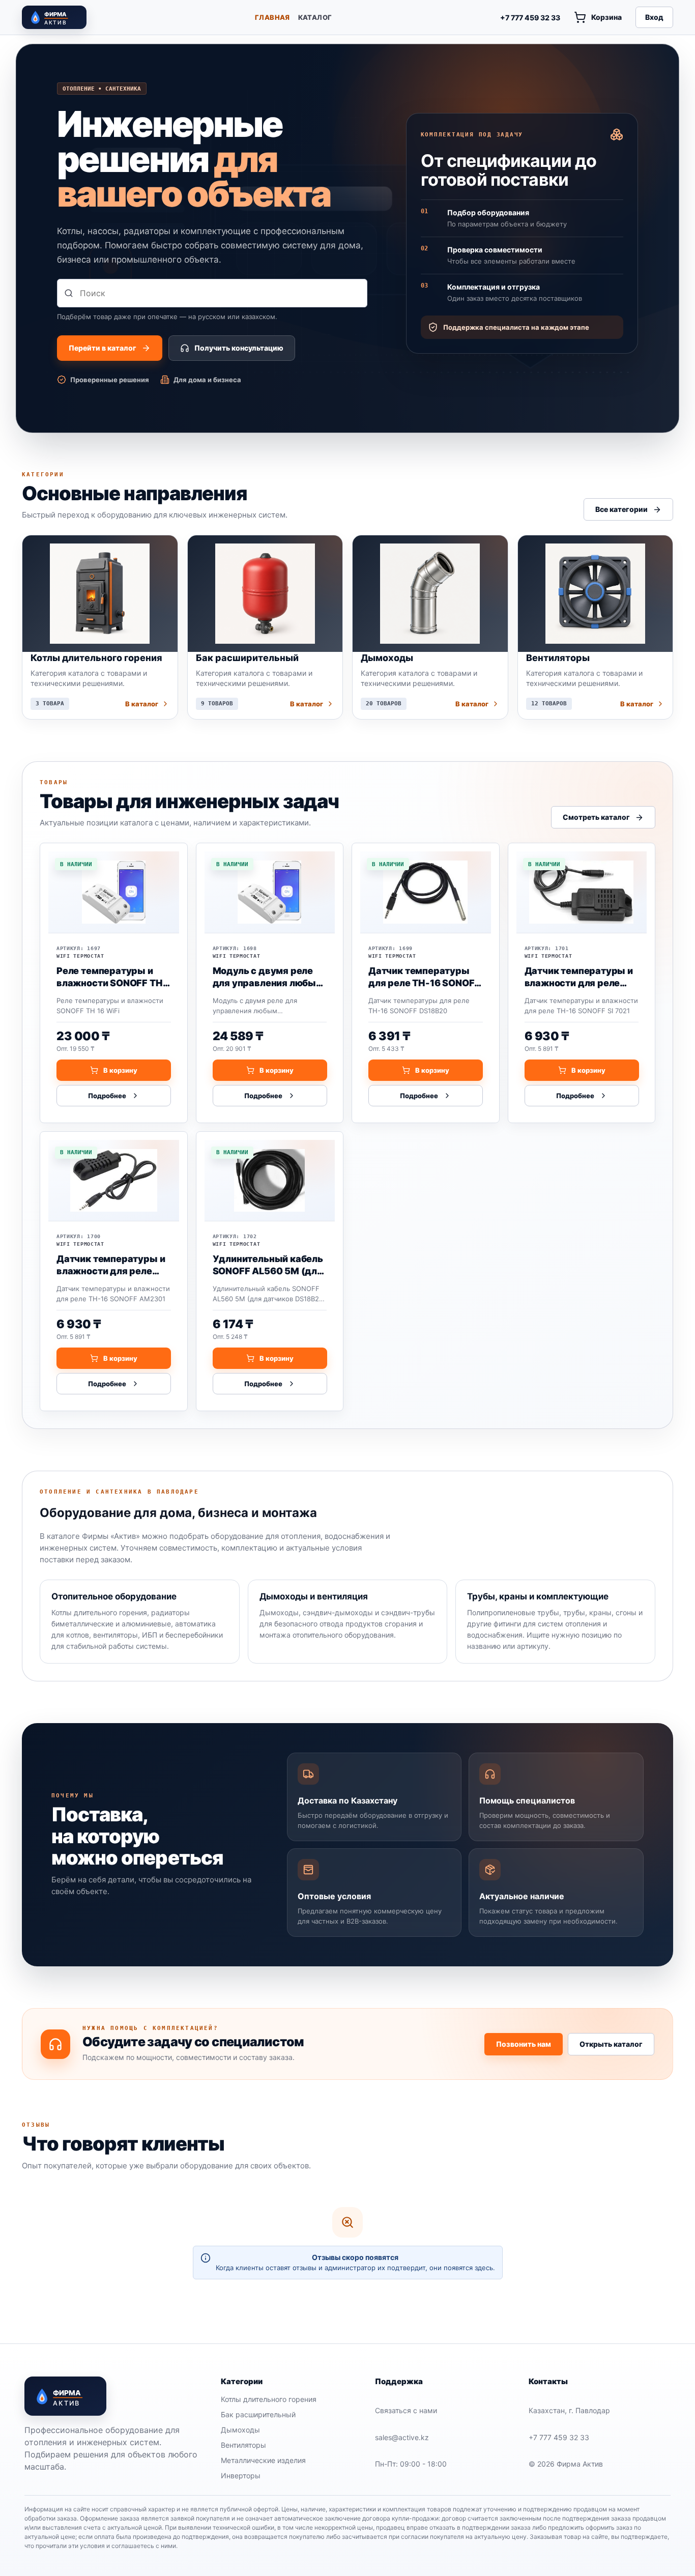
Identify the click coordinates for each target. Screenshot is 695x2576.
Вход (654, 17)
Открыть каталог (611, 2044)
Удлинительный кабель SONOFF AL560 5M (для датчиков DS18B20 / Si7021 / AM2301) (268, 1265)
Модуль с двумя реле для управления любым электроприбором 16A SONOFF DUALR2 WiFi (268, 977)
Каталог (315, 17)
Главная (272, 17)
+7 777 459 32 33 (530, 18)
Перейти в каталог (103, 348)
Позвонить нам (524, 2044)
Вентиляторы (243, 2445)
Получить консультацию (239, 348)
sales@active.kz (402, 2437)
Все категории (621, 509)
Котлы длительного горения (269, 2399)
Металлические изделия (263, 2460)
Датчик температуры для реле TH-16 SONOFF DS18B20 (424, 977)
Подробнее (107, 1095)
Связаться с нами (406, 2410)
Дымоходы (240, 2430)
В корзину (120, 1070)
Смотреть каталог (596, 817)
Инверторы (241, 2475)
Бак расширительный (258, 2414)
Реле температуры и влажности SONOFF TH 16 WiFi (110, 977)
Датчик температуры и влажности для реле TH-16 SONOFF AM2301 (111, 1265)
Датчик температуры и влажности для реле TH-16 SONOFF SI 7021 (579, 977)
